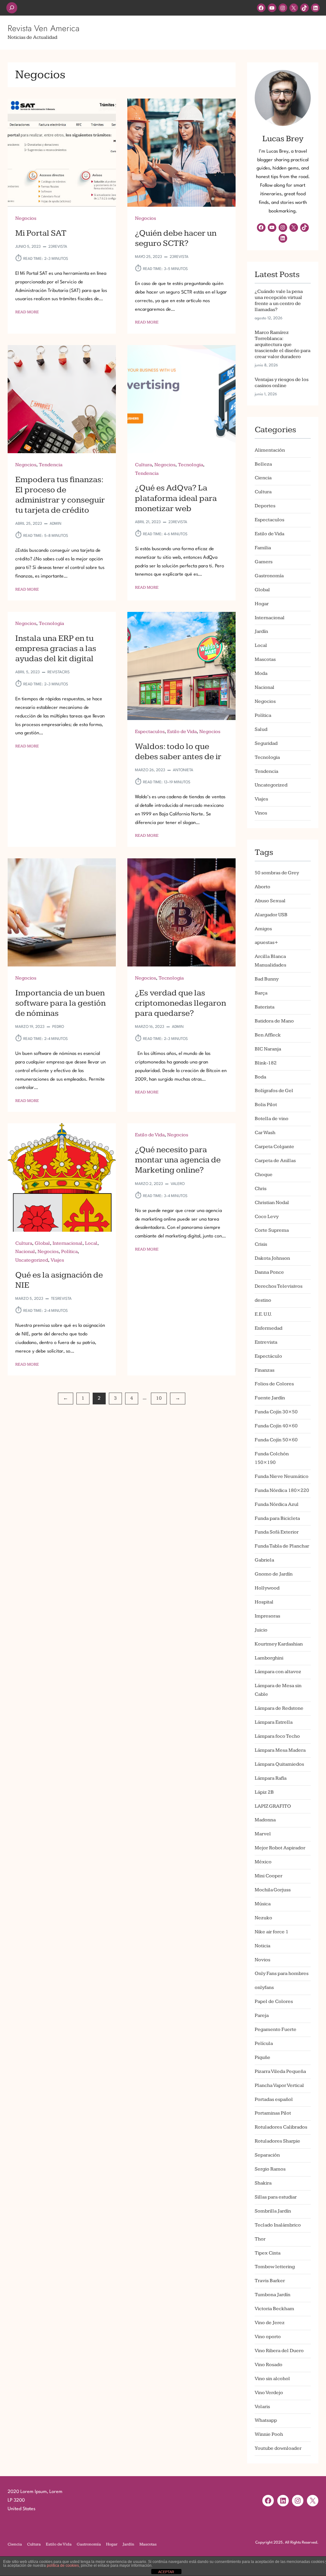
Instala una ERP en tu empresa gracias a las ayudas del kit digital (56, 648)
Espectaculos (150, 732)
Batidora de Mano (274, 1021)
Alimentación (270, 450)
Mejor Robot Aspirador (280, 1848)
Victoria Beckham (274, 2309)
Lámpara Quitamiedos (279, 1764)
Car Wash (265, 1133)
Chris (261, 1189)
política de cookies (63, 2566)
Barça (261, 993)
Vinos (261, 813)
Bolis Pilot (266, 1105)
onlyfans (264, 1987)
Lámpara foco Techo (277, 1736)
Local (91, 1243)
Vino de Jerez (270, 2323)
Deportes (265, 506)
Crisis (261, 1244)
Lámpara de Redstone (279, 1708)
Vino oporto (268, 2337)
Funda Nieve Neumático (282, 1476)
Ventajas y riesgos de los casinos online (282, 383)
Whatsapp (266, 2420)
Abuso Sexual (270, 901)
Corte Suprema (272, 1230)
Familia (263, 548)
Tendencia (51, 465)
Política (69, 1252)
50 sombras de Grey (277, 873)
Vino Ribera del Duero (279, 2351)
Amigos (263, 929)
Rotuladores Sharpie (277, 2141)
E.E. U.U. (263, 1314)
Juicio (261, 1630)
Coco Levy (267, 1217)
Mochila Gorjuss (273, 1890)
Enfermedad (269, 1328)
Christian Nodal (272, 1203)
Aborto (262, 887)
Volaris (262, 2407)
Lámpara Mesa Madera (280, 1750)
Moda (261, 673)
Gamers (264, 562)
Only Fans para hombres (282, 1974)
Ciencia (263, 478)
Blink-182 (266, 1063)
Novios (262, 1960)
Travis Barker (270, 2281)
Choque (264, 1175)
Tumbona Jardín (273, 2295)
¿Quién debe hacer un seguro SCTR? (176, 238)
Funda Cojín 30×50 (276, 1412)
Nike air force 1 (272, 1932)
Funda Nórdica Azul (277, 1504)
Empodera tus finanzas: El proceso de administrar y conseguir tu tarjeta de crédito (60, 495)
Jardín (261, 631)
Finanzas (265, 1370)
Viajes (57, 1260)
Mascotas (265, 659)
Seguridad (266, 743)
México (263, 1862)
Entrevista (266, 1342)
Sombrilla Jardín (273, 2211)
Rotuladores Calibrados (281, 2127)
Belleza (263, 464)
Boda (260, 1077)
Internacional (67, 1243)
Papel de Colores (274, 2001)
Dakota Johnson (272, 1258)
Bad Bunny (267, 979)
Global (42, 1243)
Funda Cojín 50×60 (276, 1440)
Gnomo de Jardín (274, 1574)
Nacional (25, 1252)
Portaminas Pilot (273, 2113)
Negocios (26, 218)
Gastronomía (269, 576)
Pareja (262, 2015)
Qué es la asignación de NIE (59, 1280)
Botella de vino (272, 1119)
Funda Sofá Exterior (277, 1532)
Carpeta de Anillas (275, 1161)
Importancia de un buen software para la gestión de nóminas (60, 1003)
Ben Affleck (268, 1035)
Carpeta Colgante (274, 1147)
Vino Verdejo (269, 2393)
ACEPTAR (166, 2572)
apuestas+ (266, 942)
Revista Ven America (43, 28)
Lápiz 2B (264, 1792)
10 (159, 1398)
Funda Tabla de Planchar (282, 1546)
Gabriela (264, 1560)
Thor (260, 2239)
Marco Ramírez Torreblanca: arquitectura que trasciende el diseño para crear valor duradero (283, 345)
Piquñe (262, 2057)
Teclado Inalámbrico (278, 2225)
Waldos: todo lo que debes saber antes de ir (178, 751)
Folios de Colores (274, 1384)
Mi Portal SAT (41, 233)
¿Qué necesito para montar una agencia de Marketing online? (178, 1160)
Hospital (264, 1602)
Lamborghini (269, 1658)
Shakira (263, 2183)
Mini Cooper (269, 1876)
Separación (267, 2155)
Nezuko (263, 1918)
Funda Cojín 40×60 (276, 1426)
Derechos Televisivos (279, 1286)
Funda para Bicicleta (277, 1518)
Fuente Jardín (270, 1398)
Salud (261, 729)
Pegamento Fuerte (276, 2029)
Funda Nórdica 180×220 (282, 1490)
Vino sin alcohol (272, 2379)
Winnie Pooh (269, 2434)
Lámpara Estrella (274, 1722)
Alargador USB (271, 915)
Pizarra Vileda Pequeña (280, 2071)
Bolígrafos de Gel (274, 1091)
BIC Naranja (268, 1049)
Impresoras (267, 1616)
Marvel (263, 1834)
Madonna (265, 1820)
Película (264, 2043)
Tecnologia (191, 465)
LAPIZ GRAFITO (273, 1806)
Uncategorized (32, 1260)
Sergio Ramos (270, 2169)
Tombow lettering (275, 2267)
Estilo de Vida (182, 732)
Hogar (262, 604)
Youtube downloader (278, 2448)
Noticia (262, 1946)
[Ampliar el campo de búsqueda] (12, 8)
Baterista (265, 1007)
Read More (27, 312)
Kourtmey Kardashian (279, 1644)
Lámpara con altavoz (278, 1672)
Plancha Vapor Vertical (279, 2085)
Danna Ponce (269, 1272)
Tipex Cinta (268, 2253)
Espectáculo (268, 1356)
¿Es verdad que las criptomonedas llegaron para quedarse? (181, 1003)
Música (263, 1904)
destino (263, 1300)
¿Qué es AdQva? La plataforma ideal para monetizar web (176, 498)
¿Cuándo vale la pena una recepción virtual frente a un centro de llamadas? (279, 301)
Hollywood (267, 1588)
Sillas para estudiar (276, 2197)
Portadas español (274, 2099)
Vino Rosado (269, 2365)
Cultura (143, 465)
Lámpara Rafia (271, 1778)
